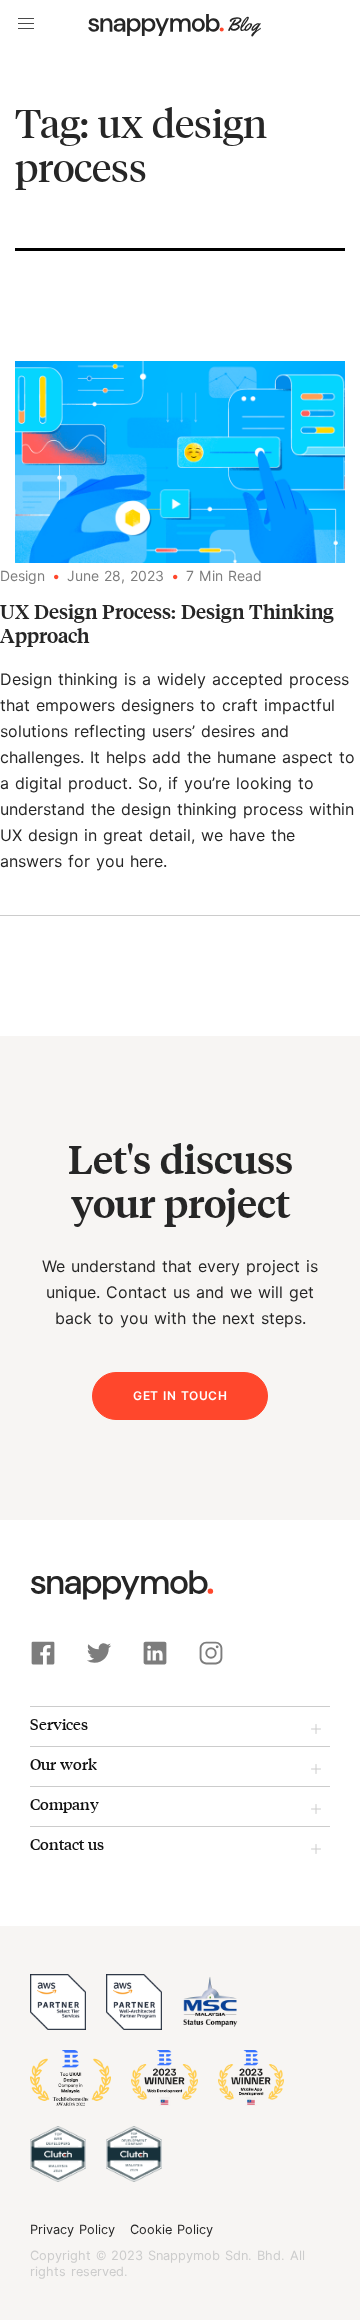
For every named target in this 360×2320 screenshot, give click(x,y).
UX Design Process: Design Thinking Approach (167, 623)
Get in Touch (180, 1395)
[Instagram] (211, 1653)
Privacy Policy (72, 2230)
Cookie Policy (171, 2230)
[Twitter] (99, 1653)
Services (59, 1723)
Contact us (67, 1843)
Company (64, 1803)
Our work (63, 1763)
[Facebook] (43, 1653)
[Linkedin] (155, 1653)
